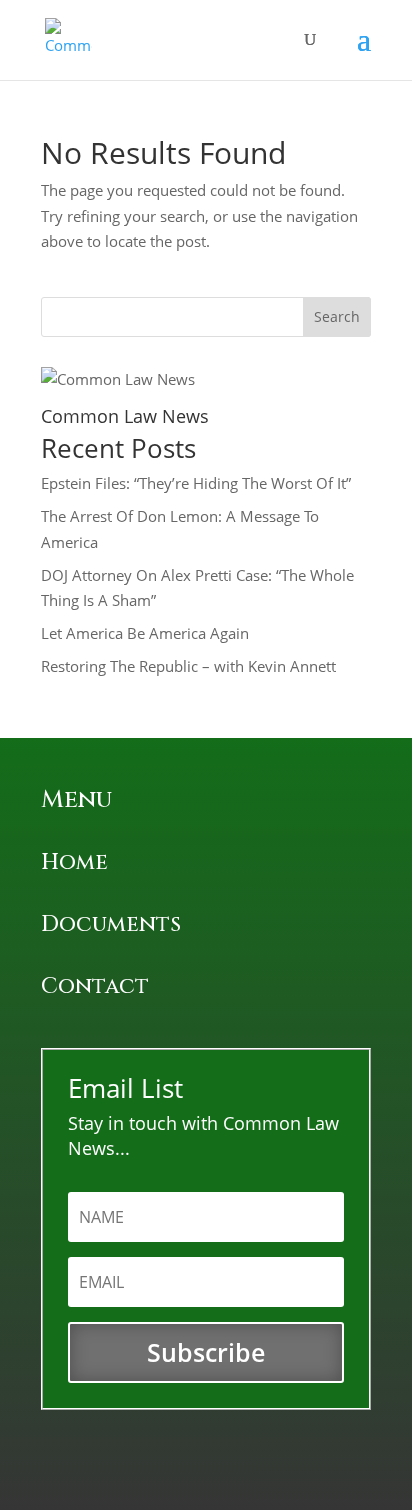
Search (337, 316)
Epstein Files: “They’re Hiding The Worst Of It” (196, 483)
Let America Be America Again (145, 633)
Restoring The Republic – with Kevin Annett (188, 666)
